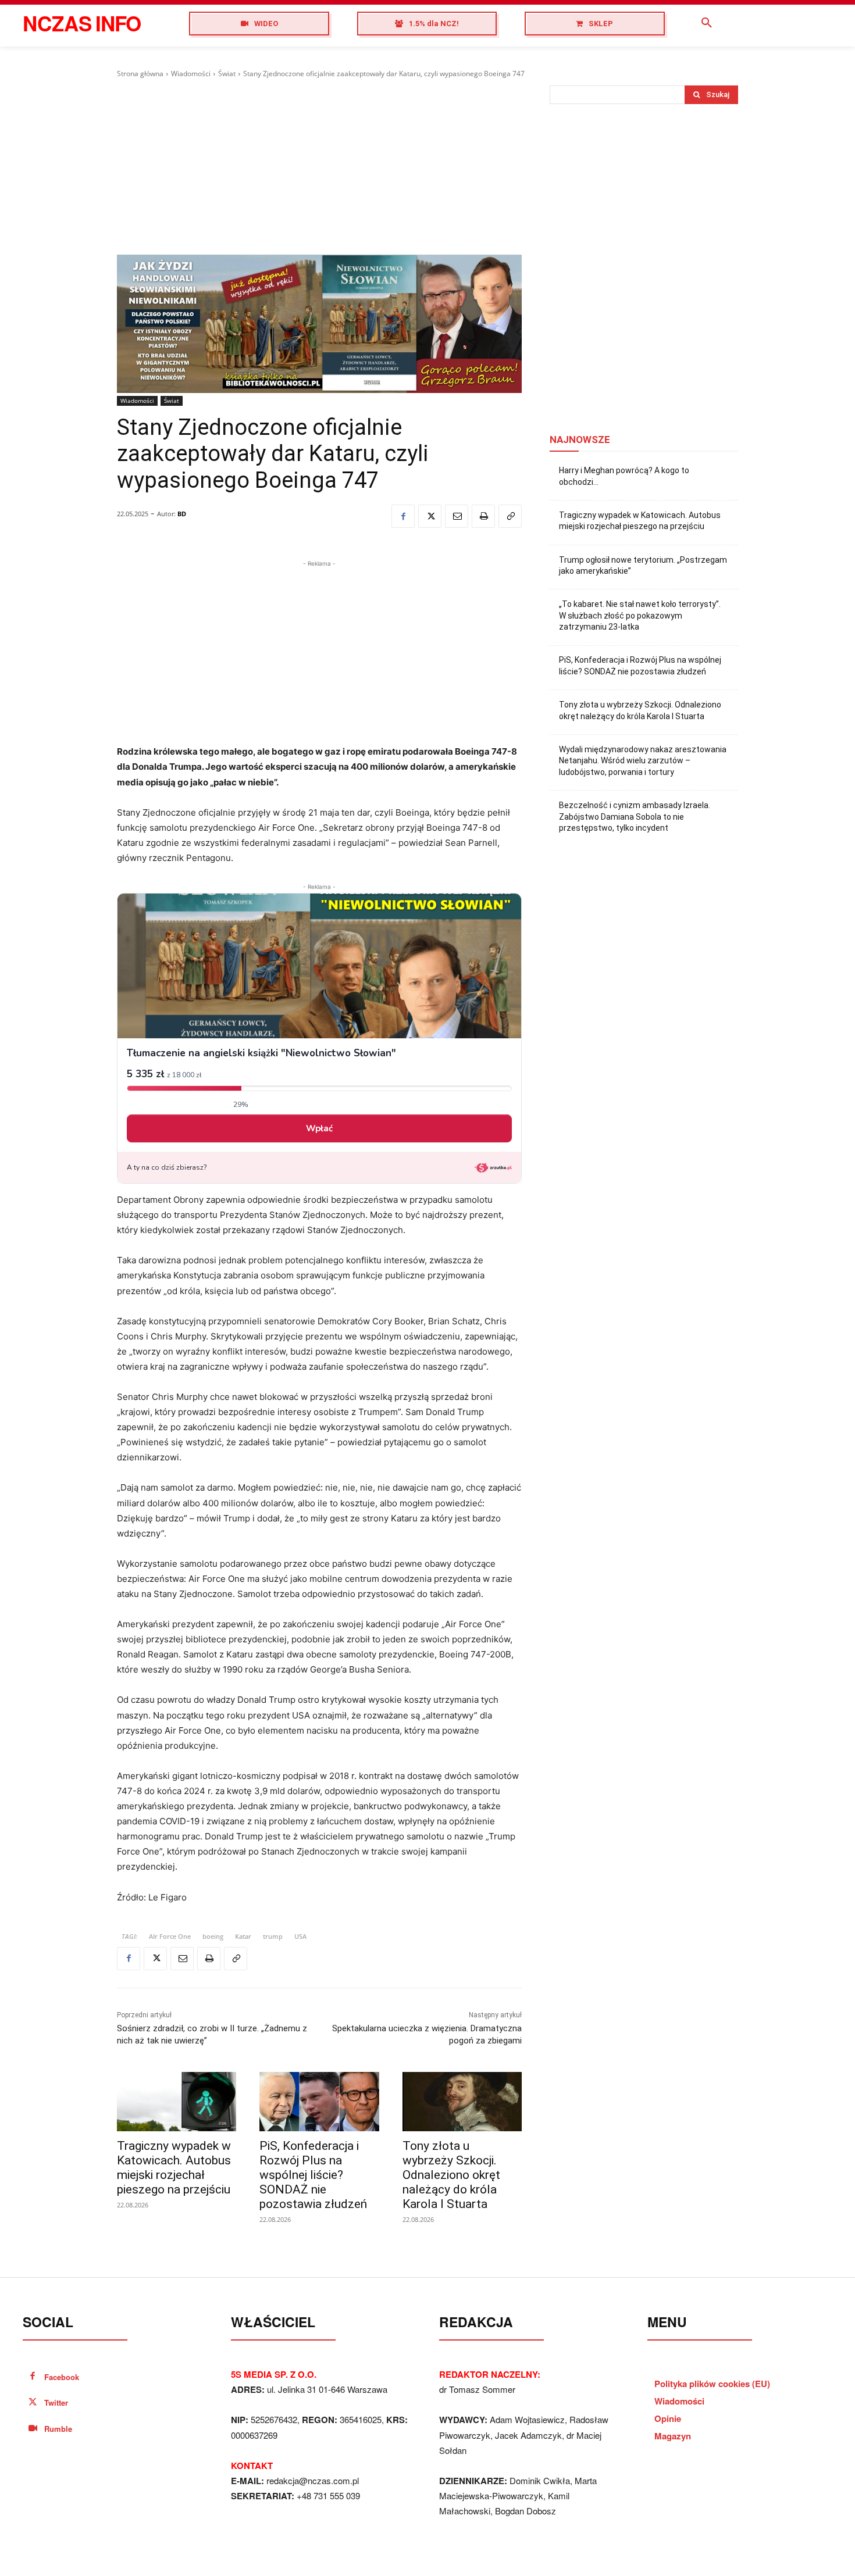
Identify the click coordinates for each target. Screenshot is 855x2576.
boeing (213, 1936)
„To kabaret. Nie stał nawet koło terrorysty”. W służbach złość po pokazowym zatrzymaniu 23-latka (640, 615)
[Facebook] (403, 516)
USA (300, 1936)
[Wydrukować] (483, 516)
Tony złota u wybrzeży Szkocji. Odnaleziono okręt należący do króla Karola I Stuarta (451, 2175)
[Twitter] (430, 516)
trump (273, 1936)
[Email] (457, 516)
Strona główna (140, 74)
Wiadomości (191, 74)
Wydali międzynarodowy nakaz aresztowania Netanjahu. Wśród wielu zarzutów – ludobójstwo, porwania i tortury (643, 761)
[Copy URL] (510, 516)
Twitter (56, 2402)
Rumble (58, 2429)
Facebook (62, 2377)
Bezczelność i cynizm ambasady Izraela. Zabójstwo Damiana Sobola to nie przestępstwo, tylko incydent (635, 817)
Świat (227, 74)
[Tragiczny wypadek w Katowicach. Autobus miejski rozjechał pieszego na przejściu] (177, 2102)
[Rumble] (33, 2429)
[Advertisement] (319, 167)
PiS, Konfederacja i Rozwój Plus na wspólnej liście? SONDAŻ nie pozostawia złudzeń (313, 2175)
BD (182, 514)
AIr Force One (170, 1936)
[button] (707, 23)
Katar (243, 1936)
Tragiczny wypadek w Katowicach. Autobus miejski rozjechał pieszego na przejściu (174, 2168)
